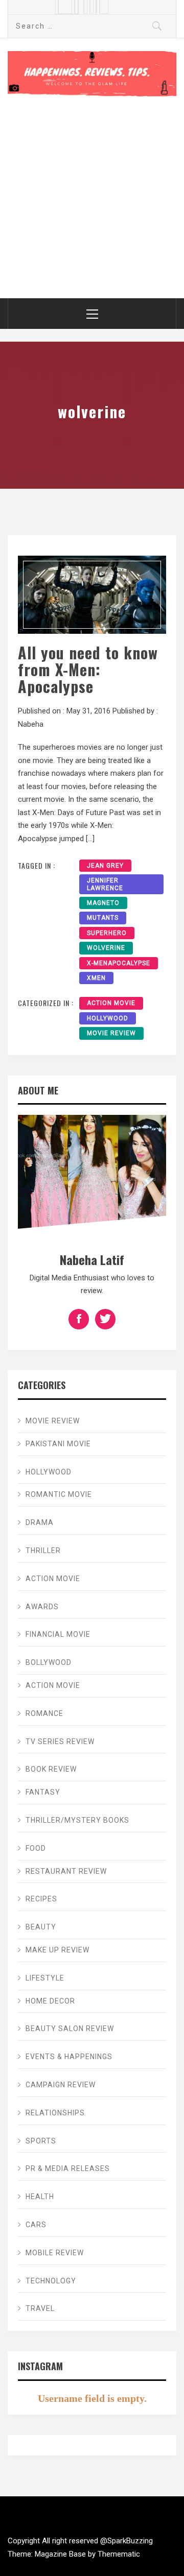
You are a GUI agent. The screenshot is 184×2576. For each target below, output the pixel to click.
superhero (107, 933)
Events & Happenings (69, 2057)
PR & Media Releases (68, 2168)
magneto (103, 903)
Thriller (43, 1551)
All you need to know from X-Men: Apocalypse (88, 669)
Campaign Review (61, 2085)
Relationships (55, 2113)
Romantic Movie (59, 1494)
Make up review (57, 1950)
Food (36, 1848)
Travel (40, 2308)
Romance (44, 1713)
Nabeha (31, 724)
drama (40, 1522)
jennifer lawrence (105, 884)
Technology (51, 2281)
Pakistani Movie (58, 1444)
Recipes (41, 1899)
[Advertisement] (92, 194)
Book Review (51, 1769)
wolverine (106, 948)
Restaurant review (66, 1871)
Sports (41, 2141)
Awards (42, 1607)
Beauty (41, 1927)
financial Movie (58, 1634)
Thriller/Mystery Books (77, 1820)
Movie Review (111, 1033)
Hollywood (108, 1018)
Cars (36, 2225)
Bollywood (49, 1662)
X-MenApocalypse (119, 963)
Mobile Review (55, 2253)
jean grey (105, 866)
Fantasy (43, 1792)
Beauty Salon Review (70, 2029)
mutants (103, 918)
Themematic (119, 2554)
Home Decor (50, 2001)
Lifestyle (45, 1978)
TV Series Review (60, 1742)
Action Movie (111, 1003)
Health (40, 2197)
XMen (96, 978)
